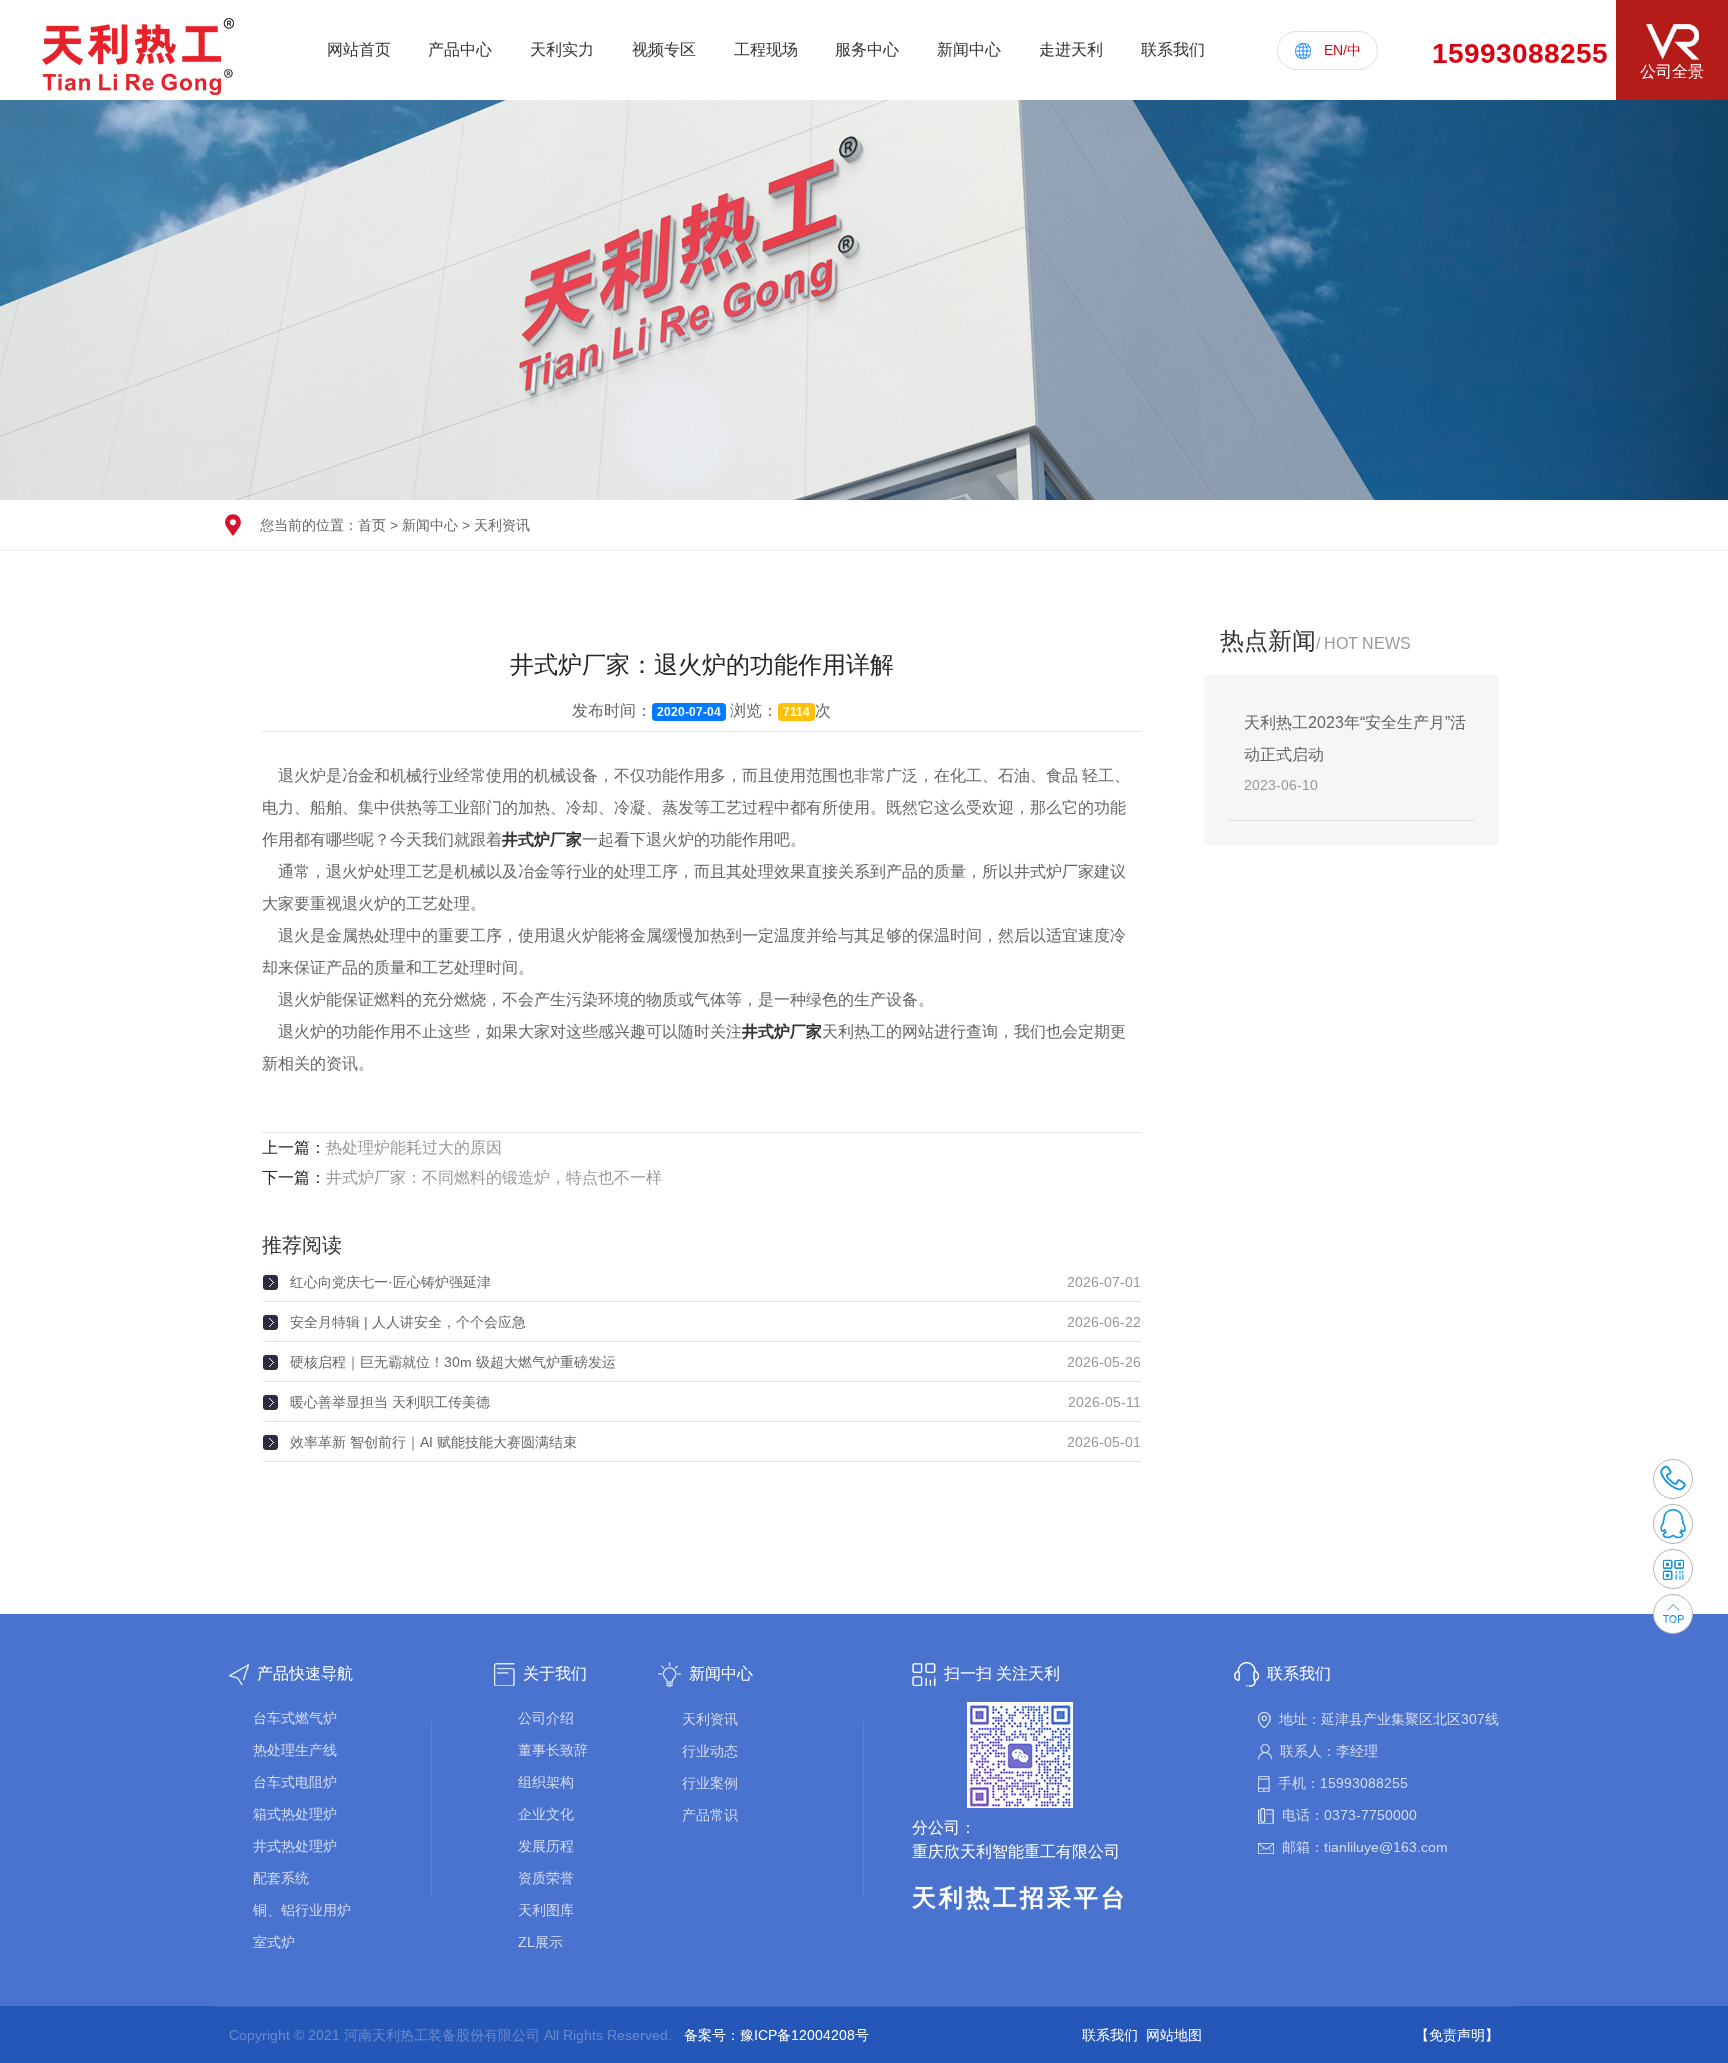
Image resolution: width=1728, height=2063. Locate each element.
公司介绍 (546, 1718)
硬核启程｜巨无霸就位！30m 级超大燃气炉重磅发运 (453, 1362)
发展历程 (546, 1846)
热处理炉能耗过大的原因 (414, 1147)
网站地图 (1174, 2035)
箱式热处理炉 (295, 1814)
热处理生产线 (295, 1750)
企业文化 (546, 1814)
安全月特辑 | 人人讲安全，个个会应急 (408, 1322)
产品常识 (710, 1815)
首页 (372, 525)
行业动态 (710, 1751)
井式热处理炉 (295, 1846)
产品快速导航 (305, 1673)
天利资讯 (502, 525)
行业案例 (710, 1783)
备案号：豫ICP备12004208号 (776, 2035)
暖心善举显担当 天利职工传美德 (390, 1402)
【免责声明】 (1457, 2035)
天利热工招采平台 (1020, 1897)
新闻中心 (430, 525)
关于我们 (555, 1673)
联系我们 (1299, 1673)
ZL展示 (540, 1942)
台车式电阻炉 (295, 1782)
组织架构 (546, 1782)
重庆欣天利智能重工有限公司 (1016, 1851)
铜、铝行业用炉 (302, 1910)
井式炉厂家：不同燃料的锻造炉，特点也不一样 (494, 1177)
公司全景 (1672, 71)
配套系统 (281, 1878)
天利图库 (546, 1910)
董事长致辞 (553, 1750)
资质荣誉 (546, 1878)
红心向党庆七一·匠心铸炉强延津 (390, 1282)
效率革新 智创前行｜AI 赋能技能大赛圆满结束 (433, 1442)
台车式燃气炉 (295, 1718)
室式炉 (274, 1942)
